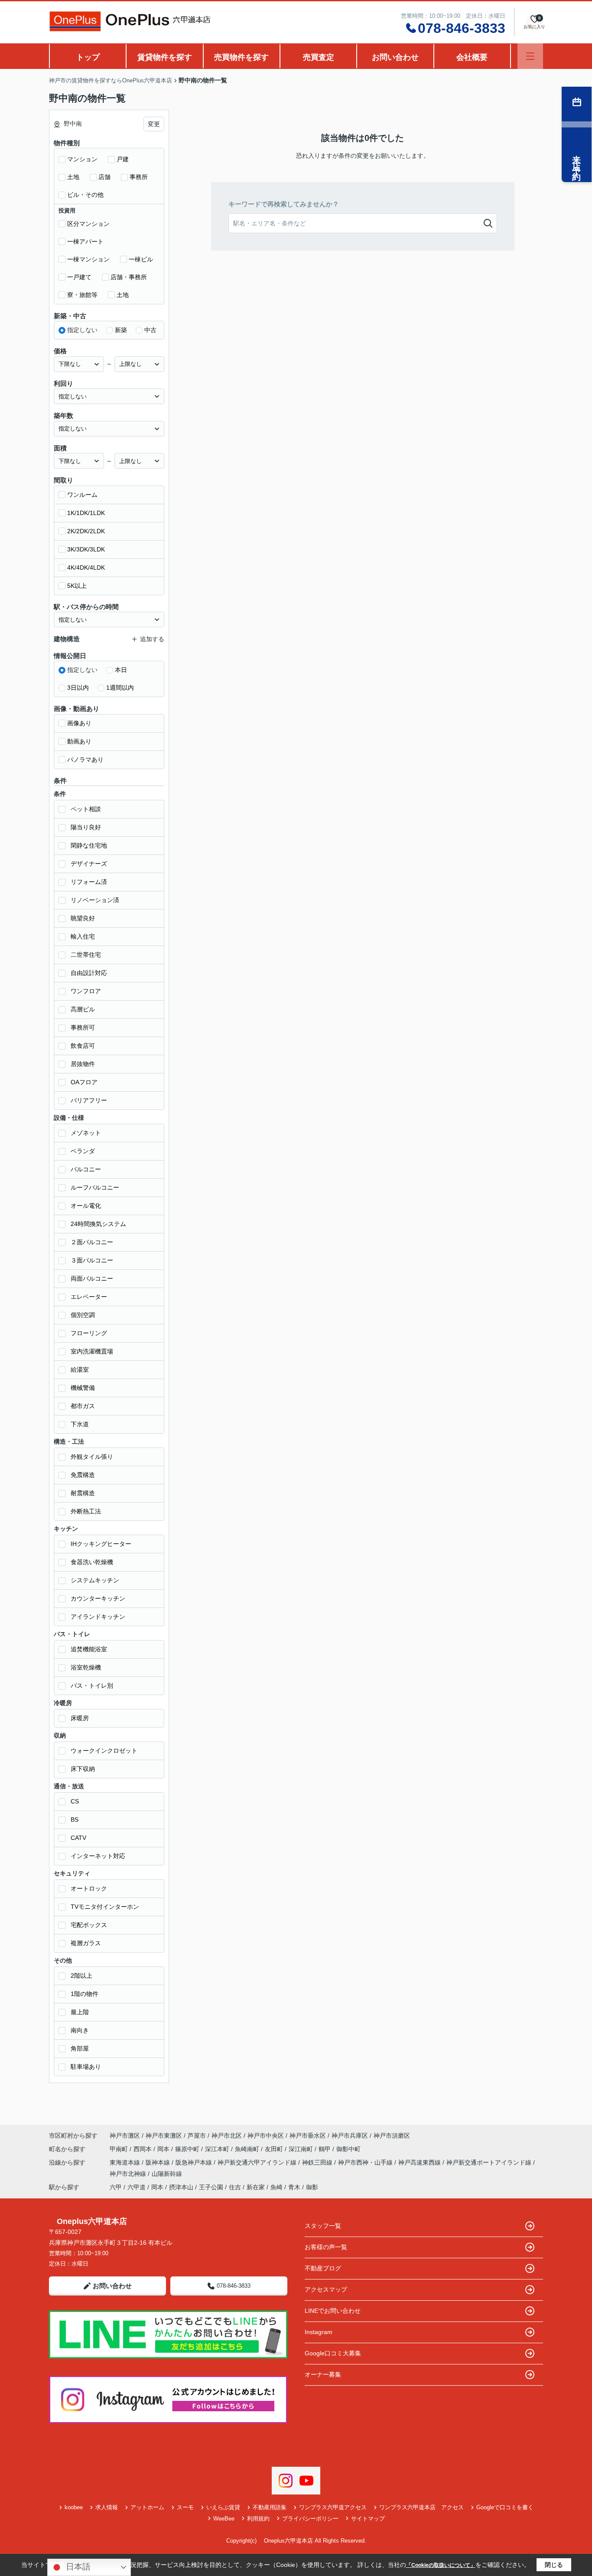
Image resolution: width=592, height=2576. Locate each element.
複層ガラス (86, 1943)
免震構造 (83, 1475)
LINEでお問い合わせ (333, 2311)
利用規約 (258, 2519)
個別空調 (83, 1315)
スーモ (185, 2507)
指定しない (82, 330)
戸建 (123, 159)
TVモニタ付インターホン (105, 1907)
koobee (74, 2507)
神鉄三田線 (318, 2162)
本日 (121, 670)
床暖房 (80, 1718)
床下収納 (83, 1769)
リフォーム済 (89, 882)
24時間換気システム (98, 1224)
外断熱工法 (86, 1511)
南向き (80, 2030)
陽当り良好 (86, 827)
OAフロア (84, 1082)
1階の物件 (85, 1994)
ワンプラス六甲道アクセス (333, 2507)
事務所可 (83, 1027)
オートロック (89, 1888)
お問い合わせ (395, 57)
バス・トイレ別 (92, 1686)
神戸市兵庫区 (350, 2136)
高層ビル (83, 1009)
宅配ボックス (89, 1925)
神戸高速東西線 (420, 2162)
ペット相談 (86, 809)
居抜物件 (83, 1064)
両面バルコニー (92, 1278)
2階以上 (81, 1976)
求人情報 (107, 2507)
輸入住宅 (83, 936)
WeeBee (224, 2519)
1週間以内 (120, 688)
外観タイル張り (92, 1457)
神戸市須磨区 (392, 2136)
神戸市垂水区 (308, 2136)
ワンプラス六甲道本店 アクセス (421, 2507)
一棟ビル (141, 259)
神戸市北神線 (129, 2174)
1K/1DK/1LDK (86, 513)
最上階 (80, 2012)
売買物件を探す (241, 57)
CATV (78, 1838)
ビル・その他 (85, 195)
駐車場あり (86, 2067)
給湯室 (80, 1370)
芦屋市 (197, 2136)
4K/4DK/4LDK (86, 567)
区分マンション (88, 224)
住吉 (235, 2187)
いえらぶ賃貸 (223, 2507)
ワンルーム (82, 495)
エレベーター (89, 1297)
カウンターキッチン (98, 1598)
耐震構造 (83, 1493)
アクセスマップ (326, 2289)
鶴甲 (325, 2149)
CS (75, 1801)
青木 (294, 2187)
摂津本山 (181, 2187)
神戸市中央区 (266, 2136)
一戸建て (79, 277)
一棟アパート (85, 241)
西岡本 (143, 2149)
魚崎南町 (248, 2149)
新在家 (256, 2187)
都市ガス (83, 1406)
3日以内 (78, 688)
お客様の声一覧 (326, 2247)
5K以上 (77, 586)
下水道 (80, 1424)
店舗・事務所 (129, 277)
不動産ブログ (323, 2268)
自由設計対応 (89, 973)
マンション (82, 159)
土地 (73, 177)
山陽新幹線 (167, 2174)
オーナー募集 (323, 2374)
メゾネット (86, 1133)
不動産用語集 (270, 2507)
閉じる (554, 2565)
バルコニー (86, 1169)
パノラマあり (85, 760)
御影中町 (348, 2149)
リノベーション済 (95, 900)
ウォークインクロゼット (104, 1751)
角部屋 (80, 2048)
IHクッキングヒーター (101, 1544)
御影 (312, 2187)
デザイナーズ (89, 864)
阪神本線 (159, 2162)
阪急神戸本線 (195, 2162)
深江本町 (218, 2149)
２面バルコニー (92, 1242)
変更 (154, 124)
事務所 (139, 177)
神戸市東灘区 (164, 2136)
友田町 (275, 2149)
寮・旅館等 (82, 295)
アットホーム (147, 2507)
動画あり (79, 741)
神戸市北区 (227, 2136)
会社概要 (472, 57)
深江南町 (302, 2149)
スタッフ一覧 (323, 2226)
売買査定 (319, 57)
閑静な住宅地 (89, 845)
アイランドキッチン (98, 1617)
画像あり (79, 723)
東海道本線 (126, 2162)
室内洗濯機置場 (92, 1351)
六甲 (116, 2187)
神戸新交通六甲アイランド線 (258, 2162)
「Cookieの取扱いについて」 (441, 2565)
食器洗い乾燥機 (92, 1562)
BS (75, 1820)
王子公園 (211, 2187)
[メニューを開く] (530, 56)
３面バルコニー (92, 1260)
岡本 (164, 2149)
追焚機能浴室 (89, 1649)
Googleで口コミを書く (505, 2507)
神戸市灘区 (125, 2136)
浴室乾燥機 (86, 1667)
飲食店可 (83, 1046)
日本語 (77, 2567)
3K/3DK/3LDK (86, 549)
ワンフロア (86, 991)
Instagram (319, 2332)
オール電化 (86, 1206)
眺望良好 (83, 918)
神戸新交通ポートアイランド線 (490, 2162)
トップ (88, 57)
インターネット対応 (98, 1856)
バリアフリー (89, 1100)
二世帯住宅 (86, 955)
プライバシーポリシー (310, 2519)
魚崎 (276, 2187)
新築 (121, 330)
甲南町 (120, 2149)
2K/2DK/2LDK (86, 531)
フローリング (89, 1333)
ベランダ (83, 1151)
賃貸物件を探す (165, 57)
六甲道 (137, 2187)
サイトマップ (368, 2519)
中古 (150, 330)
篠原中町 (188, 2149)
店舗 (104, 177)
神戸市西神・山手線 (366, 2162)
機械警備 (83, 1388)
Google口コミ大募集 (333, 2353)
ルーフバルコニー (95, 1187)
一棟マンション (88, 259)
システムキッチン (95, 1580)
